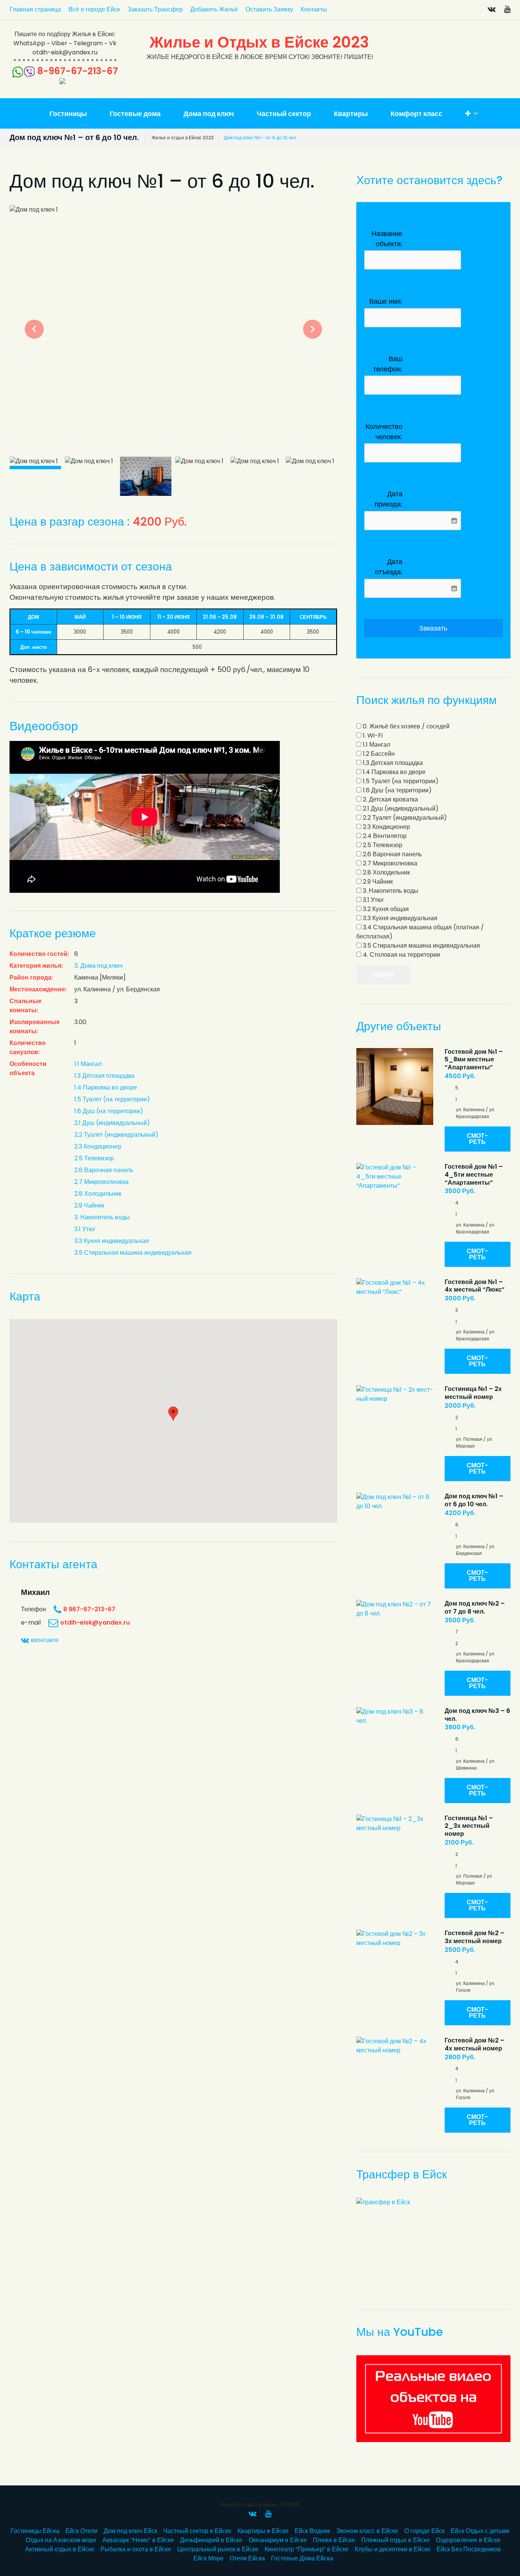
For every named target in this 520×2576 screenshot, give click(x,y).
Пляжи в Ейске (334, 2540)
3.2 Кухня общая (385, 909)
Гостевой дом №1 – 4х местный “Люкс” (475, 1286)
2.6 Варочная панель (104, 1170)
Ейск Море (208, 2558)
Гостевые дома (135, 114)
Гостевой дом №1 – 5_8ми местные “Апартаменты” (474, 1060)
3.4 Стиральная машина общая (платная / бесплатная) (420, 932)
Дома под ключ (209, 114)
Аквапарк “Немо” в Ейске (138, 2540)
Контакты (314, 9)
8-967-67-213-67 (78, 71)
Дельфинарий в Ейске (211, 2540)
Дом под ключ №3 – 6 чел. (477, 1715)
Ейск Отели (81, 2531)
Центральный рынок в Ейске (218, 2549)
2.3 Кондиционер (98, 1146)
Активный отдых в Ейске (60, 2549)
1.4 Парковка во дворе (106, 1087)
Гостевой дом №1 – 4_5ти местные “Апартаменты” (474, 1175)
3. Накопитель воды (102, 1217)
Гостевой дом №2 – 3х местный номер (475, 1937)
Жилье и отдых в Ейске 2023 (183, 138)
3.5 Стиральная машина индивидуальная (133, 1253)
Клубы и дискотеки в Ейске (393, 2549)
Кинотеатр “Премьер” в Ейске (307, 2549)
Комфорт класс (416, 114)
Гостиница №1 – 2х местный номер (473, 1393)
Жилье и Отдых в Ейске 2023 (259, 42)
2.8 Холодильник (98, 1194)
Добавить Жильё (214, 9)
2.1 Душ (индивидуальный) (112, 1123)
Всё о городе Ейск (94, 9)
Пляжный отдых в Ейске (396, 2540)
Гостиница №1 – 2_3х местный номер (469, 1826)
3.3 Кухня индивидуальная (112, 1241)
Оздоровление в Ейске (468, 2540)
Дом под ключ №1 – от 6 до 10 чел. (474, 1500)
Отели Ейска (247, 2558)
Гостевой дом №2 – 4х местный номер (475, 2044)
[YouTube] (507, 9)
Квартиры (351, 114)
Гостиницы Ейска (35, 2531)
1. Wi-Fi (372, 735)
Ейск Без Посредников (469, 2549)
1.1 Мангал (88, 1064)
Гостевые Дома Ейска (302, 2558)
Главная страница (35, 9)
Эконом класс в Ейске (367, 2531)
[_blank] (433, 2399)
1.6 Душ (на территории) (109, 1111)
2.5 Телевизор (94, 1158)
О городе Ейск (424, 2531)
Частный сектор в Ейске (197, 2531)
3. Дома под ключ (98, 966)
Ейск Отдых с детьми (480, 2531)
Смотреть (477, 1139)
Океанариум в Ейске (278, 2540)
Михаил (35, 1592)
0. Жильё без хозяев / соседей (405, 726)
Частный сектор (284, 114)
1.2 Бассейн (378, 754)
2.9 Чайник (89, 1205)
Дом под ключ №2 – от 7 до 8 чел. (475, 1607)
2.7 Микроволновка (101, 1182)
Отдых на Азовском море (61, 2540)
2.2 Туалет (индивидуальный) (116, 1135)
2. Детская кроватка (390, 799)
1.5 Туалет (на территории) (112, 1099)
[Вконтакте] (492, 9)
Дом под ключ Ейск (130, 2531)
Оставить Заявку (269, 9)
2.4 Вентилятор (384, 836)
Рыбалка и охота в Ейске (136, 2549)
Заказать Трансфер (155, 9)
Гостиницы (68, 114)
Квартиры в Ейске (263, 2531)
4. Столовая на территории (401, 955)
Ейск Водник (312, 2531)
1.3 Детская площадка (104, 1076)
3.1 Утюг (85, 1229)
